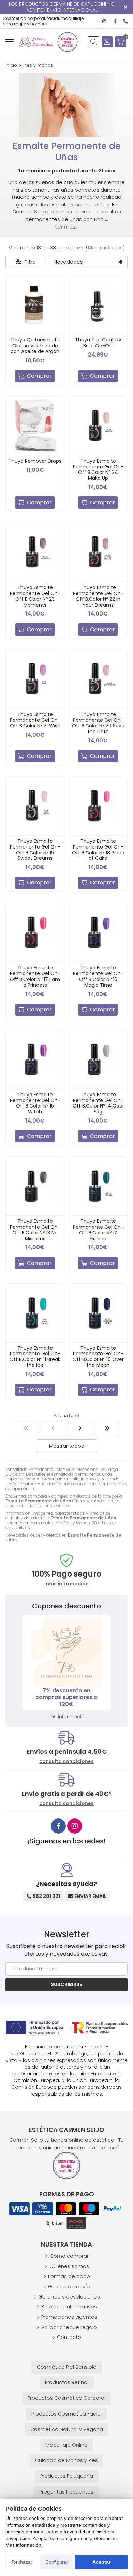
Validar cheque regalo (69, 2327)
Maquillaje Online (67, 2445)
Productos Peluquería (67, 2476)
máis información (66, 1584)
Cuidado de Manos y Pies (66, 2460)
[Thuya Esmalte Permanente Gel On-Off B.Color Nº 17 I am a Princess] (35, 933)
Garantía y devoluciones (69, 2297)
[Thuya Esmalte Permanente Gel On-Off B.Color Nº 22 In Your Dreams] (98, 552)
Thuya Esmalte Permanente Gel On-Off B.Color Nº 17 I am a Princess (35, 976)
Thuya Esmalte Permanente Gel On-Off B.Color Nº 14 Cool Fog (98, 1103)
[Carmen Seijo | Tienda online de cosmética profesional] (36, 42)
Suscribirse (66, 1984)
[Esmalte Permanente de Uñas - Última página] (107, 1428)
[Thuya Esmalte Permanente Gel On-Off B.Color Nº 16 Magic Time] (98, 933)
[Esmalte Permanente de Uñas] (26, 1428)
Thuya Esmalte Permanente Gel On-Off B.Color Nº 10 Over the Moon (98, 1357)
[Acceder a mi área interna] (107, 42)
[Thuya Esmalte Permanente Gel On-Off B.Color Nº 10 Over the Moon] (98, 1313)
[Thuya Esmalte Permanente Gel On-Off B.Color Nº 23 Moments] (35, 552)
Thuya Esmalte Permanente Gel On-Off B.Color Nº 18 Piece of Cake (98, 850)
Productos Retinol (67, 2382)
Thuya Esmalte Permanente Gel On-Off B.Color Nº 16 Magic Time (98, 976)
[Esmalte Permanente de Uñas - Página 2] (80, 1428)
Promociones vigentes (69, 2317)
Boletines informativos (69, 2307)
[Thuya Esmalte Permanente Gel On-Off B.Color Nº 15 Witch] (35, 1059)
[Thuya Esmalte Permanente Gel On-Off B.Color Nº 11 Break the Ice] (35, 1313)
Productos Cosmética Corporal (66, 2398)
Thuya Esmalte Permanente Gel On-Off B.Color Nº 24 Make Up (98, 469)
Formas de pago (69, 2276)
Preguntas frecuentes (66, 2492)
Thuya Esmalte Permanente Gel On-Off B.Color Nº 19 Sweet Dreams (35, 850)
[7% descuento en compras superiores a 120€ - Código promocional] (66, 1652)
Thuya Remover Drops (35, 461)
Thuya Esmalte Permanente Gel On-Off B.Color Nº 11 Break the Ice (35, 1357)
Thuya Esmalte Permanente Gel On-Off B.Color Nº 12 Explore (98, 1230)
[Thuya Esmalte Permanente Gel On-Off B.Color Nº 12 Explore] (98, 1186)
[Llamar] (125, 21)
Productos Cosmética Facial (66, 2414)
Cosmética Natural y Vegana (67, 2429)
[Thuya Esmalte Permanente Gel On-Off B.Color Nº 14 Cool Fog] (98, 1059)
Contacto (69, 2337)
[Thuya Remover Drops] (35, 426)
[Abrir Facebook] (115, 21)
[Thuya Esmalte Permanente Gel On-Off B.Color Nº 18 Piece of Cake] (98, 806)
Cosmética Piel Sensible (67, 2367)
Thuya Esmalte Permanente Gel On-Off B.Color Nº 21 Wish (35, 720)
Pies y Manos (77, 1523)
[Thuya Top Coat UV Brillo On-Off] (98, 305)
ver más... (67, 227)
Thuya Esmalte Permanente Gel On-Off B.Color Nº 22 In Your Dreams (98, 596)
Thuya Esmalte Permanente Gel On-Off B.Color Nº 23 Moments (35, 596)
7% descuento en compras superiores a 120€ (66, 1697)
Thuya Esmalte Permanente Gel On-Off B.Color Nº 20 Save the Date (98, 723)
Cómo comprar (69, 2256)
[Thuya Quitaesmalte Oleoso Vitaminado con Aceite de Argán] (35, 305)
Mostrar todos (105, 248)
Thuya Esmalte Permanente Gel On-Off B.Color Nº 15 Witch (35, 1103)
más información (66, 1717)
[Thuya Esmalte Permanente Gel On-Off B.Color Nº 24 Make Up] (98, 426)
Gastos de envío (69, 2287)
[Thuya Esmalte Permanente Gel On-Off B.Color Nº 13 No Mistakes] (35, 1186)
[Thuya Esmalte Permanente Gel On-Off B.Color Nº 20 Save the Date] (98, 679)
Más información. (24, 2545)
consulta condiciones (66, 1762)
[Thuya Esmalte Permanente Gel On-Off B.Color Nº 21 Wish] (35, 679)
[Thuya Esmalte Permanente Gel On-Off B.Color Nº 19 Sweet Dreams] (35, 806)
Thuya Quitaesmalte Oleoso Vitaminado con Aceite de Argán (35, 346)
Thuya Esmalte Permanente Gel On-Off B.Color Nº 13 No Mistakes (35, 1230)
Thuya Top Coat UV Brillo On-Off (98, 343)
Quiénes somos (69, 2266)
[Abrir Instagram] (104, 21)
